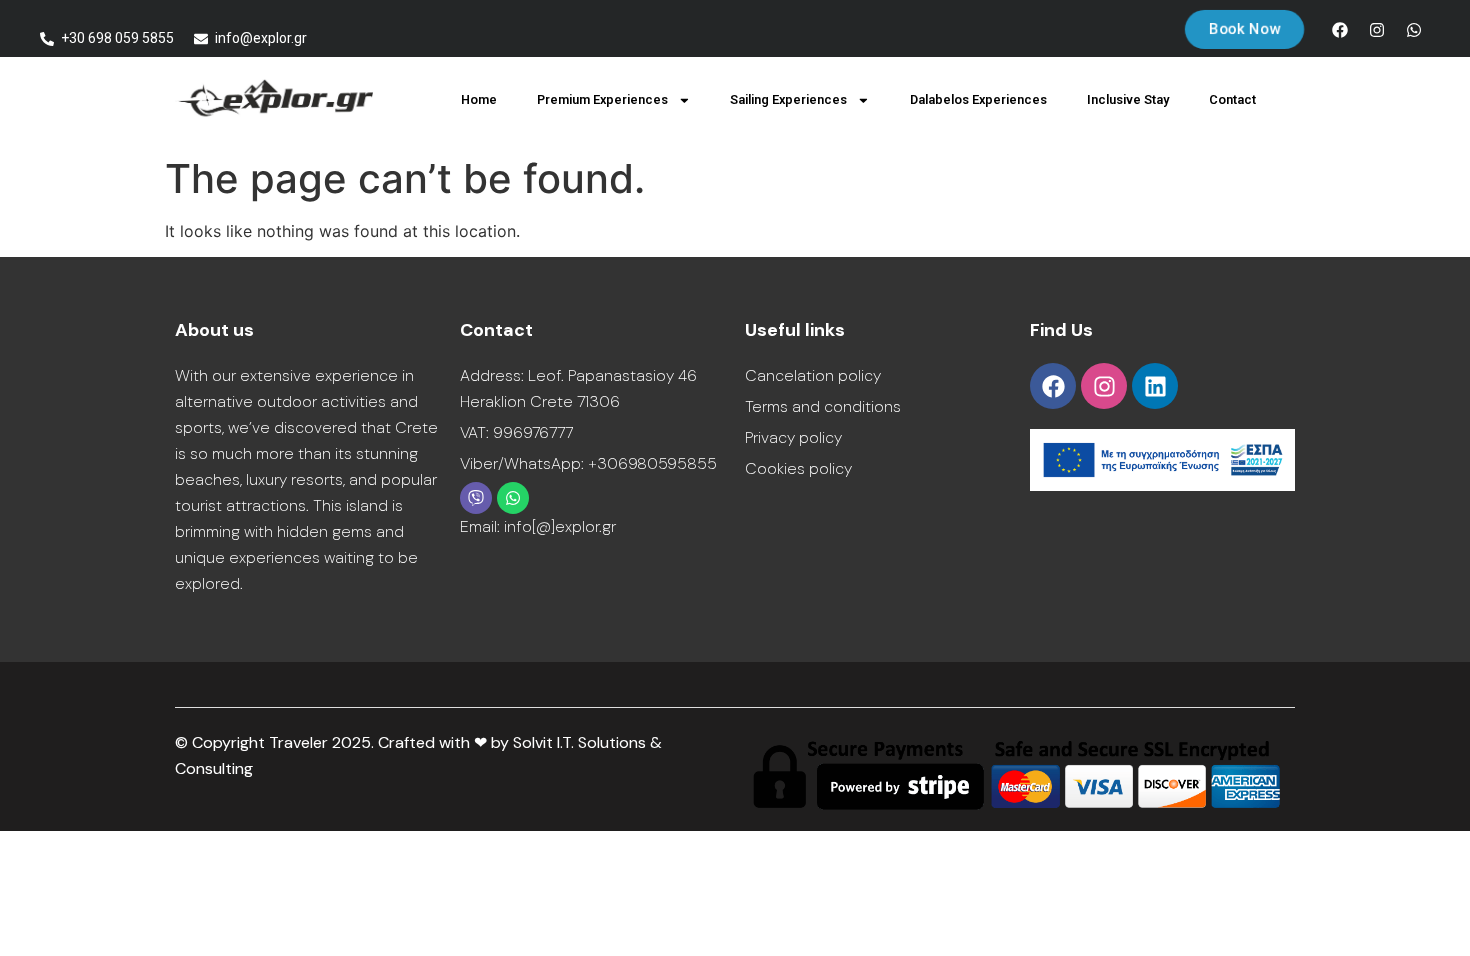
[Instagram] (1377, 30)
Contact (1232, 99)
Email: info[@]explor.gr (538, 526)
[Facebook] (1340, 30)
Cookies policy (798, 468)
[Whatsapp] (1414, 30)
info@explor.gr (261, 38)
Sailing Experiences (788, 99)
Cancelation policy (813, 375)
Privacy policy (793, 437)
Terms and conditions (823, 406)
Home (479, 99)
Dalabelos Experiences (978, 99)
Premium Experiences (602, 99)
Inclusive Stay (1128, 99)
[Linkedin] (1155, 386)
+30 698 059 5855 (117, 38)
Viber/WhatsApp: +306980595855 (588, 463)
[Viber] (476, 498)
